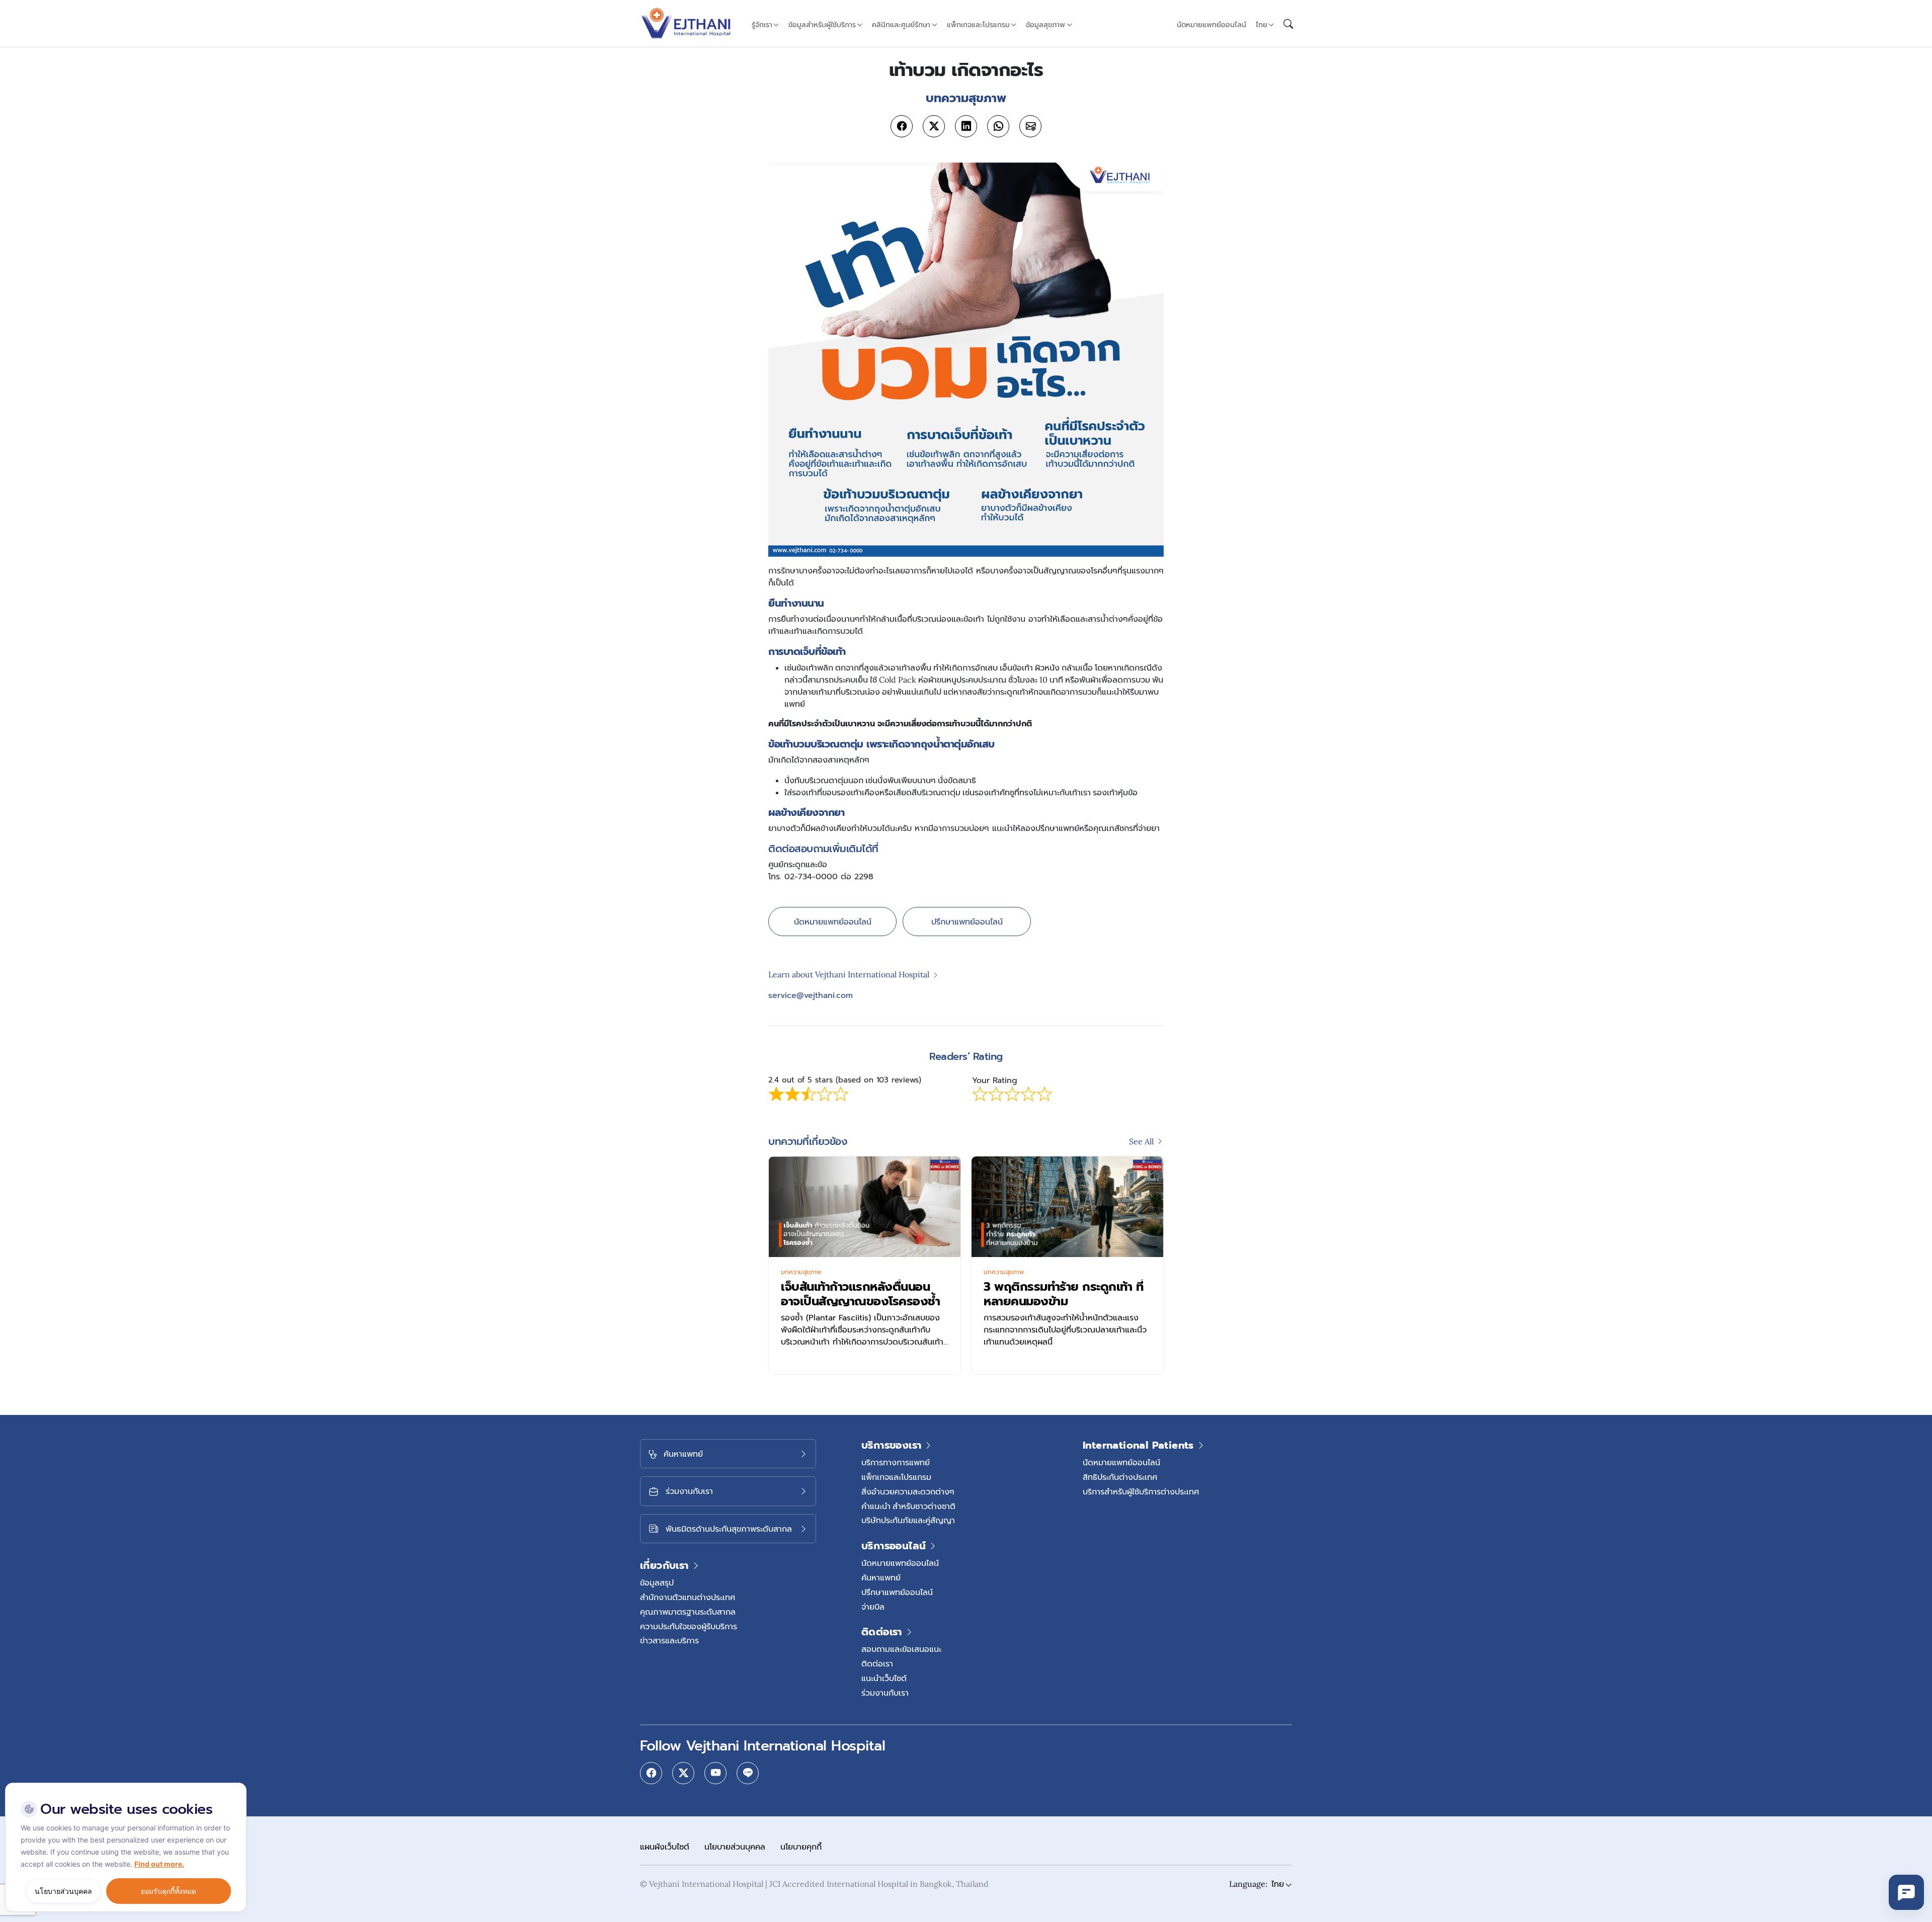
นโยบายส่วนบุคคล (735, 1847)
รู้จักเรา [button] (762, 25)
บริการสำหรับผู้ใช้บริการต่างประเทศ (1141, 1491)
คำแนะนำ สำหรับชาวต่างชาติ (908, 1506)
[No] (236, 1785)
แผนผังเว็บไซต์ (665, 1847)
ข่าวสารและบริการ (669, 1640)
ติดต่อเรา (877, 1663)
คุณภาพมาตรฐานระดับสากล (688, 1612)
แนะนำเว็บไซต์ (884, 1678)
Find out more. (159, 1864)
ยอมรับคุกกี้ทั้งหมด (169, 1891)
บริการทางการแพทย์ (896, 1462)
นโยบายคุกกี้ (801, 1847)
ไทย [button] (1262, 25)
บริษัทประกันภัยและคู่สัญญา (908, 1520)
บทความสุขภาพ (801, 1272)
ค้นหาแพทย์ (881, 1577)
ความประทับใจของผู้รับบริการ (689, 1626)
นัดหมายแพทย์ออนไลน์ (1212, 25)
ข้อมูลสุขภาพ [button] (1045, 25)
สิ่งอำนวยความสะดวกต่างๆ (908, 1491)
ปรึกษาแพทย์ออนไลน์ (967, 922)
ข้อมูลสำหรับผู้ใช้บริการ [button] (822, 25)
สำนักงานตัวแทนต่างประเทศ (688, 1597)
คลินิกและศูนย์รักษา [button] (901, 25)
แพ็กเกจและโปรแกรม (896, 1477)
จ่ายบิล (873, 1607)
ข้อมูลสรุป (657, 1582)
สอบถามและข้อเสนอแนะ (901, 1649)
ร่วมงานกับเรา (885, 1693)
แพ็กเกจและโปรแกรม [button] (978, 25)
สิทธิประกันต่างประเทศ (1120, 1477)
